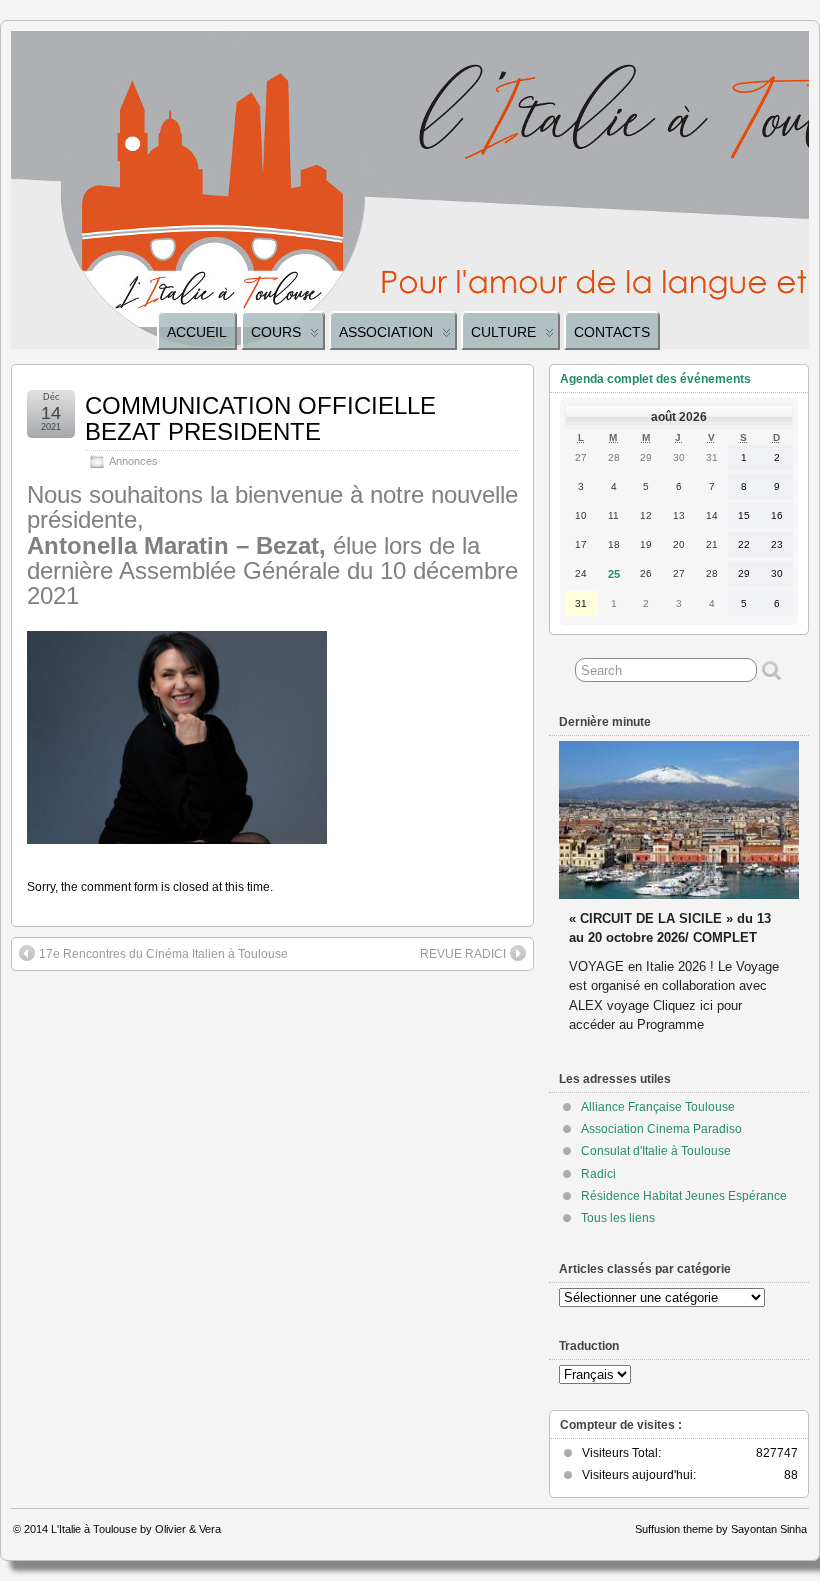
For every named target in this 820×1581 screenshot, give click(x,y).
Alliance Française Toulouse (658, 1107)
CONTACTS (612, 332)
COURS (276, 332)
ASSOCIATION (386, 332)
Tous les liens (618, 1218)
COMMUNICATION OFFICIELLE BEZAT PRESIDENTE (260, 418)
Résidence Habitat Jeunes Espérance (684, 1196)
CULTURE (503, 332)
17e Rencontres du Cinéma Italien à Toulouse (163, 954)
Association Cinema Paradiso (661, 1129)
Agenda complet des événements (655, 379)
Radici (598, 1174)
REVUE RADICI (463, 954)
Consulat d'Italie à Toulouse (656, 1151)
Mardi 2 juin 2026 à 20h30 (647, 899)
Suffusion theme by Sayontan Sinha (721, 1529)
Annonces (133, 461)
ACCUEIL (197, 332)
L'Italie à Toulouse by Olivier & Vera (136, 1529)
